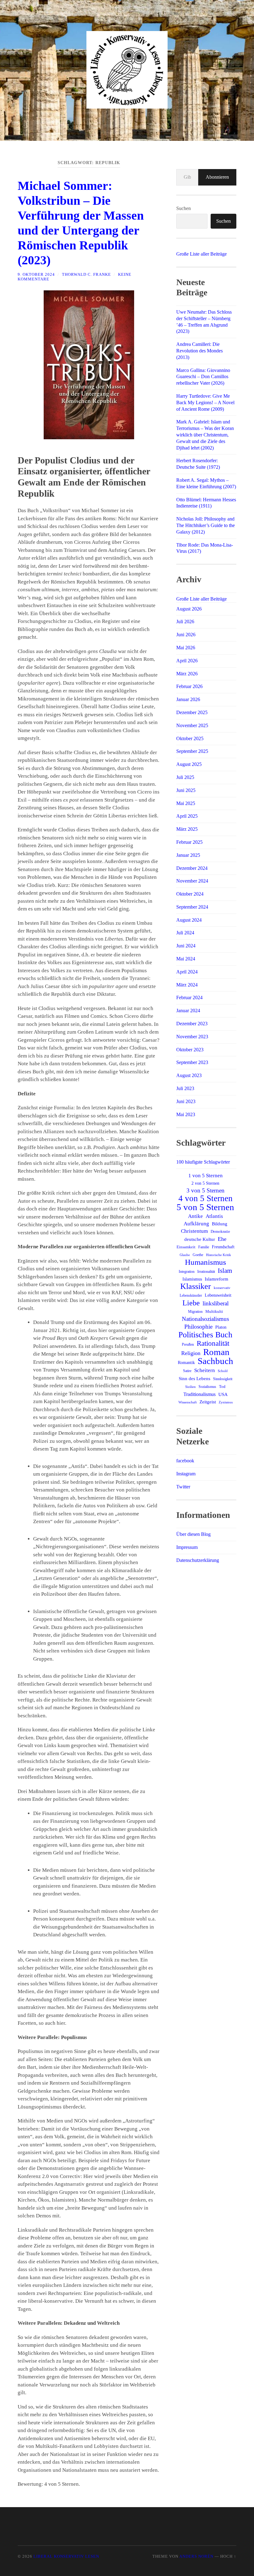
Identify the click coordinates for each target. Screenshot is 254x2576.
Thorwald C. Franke (86, 275)
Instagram (186, 1474)
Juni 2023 (186, 1101)
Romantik (186, 1363)
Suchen (184, 208)
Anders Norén (196, 2556)
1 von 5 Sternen (206, 1176)
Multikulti (214, 1312)
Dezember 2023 (192, 1024)
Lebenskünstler (191, 1295)
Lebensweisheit (218, 1295)
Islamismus (192, 1279)
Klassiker (196, 1286)
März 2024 (187, 985)
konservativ (222, 1288)
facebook (185, 1461)
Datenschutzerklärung (198, 1560)
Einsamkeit (186, 1247)
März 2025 (187, 829)
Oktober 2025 (190, 738)
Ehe (222, 1239)
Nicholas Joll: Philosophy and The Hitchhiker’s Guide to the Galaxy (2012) (206, 525)
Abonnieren (217, 177)
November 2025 (192, 725)
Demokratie (220, 1231)
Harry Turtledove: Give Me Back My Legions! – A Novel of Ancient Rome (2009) (205, 402)
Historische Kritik (219, 1255)
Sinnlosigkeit (223, 1379)
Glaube (185, 1255)
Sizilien (190, 1387)
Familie (204, 1247)
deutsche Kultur (200, 1239)
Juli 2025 (185, 777)
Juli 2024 (185, 933)
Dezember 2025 (192, 712)
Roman (216, 1352)
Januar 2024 (188, 1011)
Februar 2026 (189, 686)
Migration (195, 1312)
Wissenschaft (188, 1402)
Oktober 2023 (190, 1050)
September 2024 (192, 907)
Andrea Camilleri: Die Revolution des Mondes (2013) (199, 351)
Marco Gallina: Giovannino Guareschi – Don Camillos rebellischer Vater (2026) (203, 377)
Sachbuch (215, 1361)
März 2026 (187, 674)
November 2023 (192, 1037)
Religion (191, 1353)
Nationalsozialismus (205, 1319)
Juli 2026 (185, 622)
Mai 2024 (186, 959)
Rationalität (213, 1343)
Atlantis (214, 1216)
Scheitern (205, 1370)
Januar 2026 (188, 699)
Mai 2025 (186, 803)
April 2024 (187, 972)
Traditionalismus (199, 1394)
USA (223, 1394)
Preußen (188, 1344)
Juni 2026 (186, 635)
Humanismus (206, 1262)
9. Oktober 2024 (36, 275)
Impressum (187, 1547)
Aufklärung (196, 1224)
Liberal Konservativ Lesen (66, 2556)
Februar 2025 (189, 842)
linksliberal (216, 1303)
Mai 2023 (186, 1114)
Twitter (183, 1487)
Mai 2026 (186, 648)
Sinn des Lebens (195, 1378)
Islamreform (217, 1279)
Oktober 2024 (190, 894)
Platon (221, 1327)
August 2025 (189, 764)
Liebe (191, 1303)
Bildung (220, 1224)
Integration (187, 1272)
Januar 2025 (188, 855)
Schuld (223, 1371)
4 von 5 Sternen (206, 1198)
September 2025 (192, 751)
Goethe (198, 1255)
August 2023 (189, 1075)
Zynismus (226, 1402)
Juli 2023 (185, 1088)
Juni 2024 (186, 946)
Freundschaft (223, 1247)
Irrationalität (206, 1272)
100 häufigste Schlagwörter (203, 1162)
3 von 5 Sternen (206, 1190)
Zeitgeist (208, 1402)
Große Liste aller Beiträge (201, 254)
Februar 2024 (189, 997)
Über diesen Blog (193, 1534)
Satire (187, 1371)
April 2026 (187, 661)
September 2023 (192, 1062)
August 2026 (189, 609)
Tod (222, 1387)
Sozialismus (207, 1387)
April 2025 (187, 816)
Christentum (194, 1231)
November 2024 (192, 881)
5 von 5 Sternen (205, 1207)
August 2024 (189, 920)
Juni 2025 (186, 790)
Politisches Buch (205, 1335)
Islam (225, 1271)
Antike (195, 1216)
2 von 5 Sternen (205, 1183)
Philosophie (198, 1327)
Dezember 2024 (192, 868)
